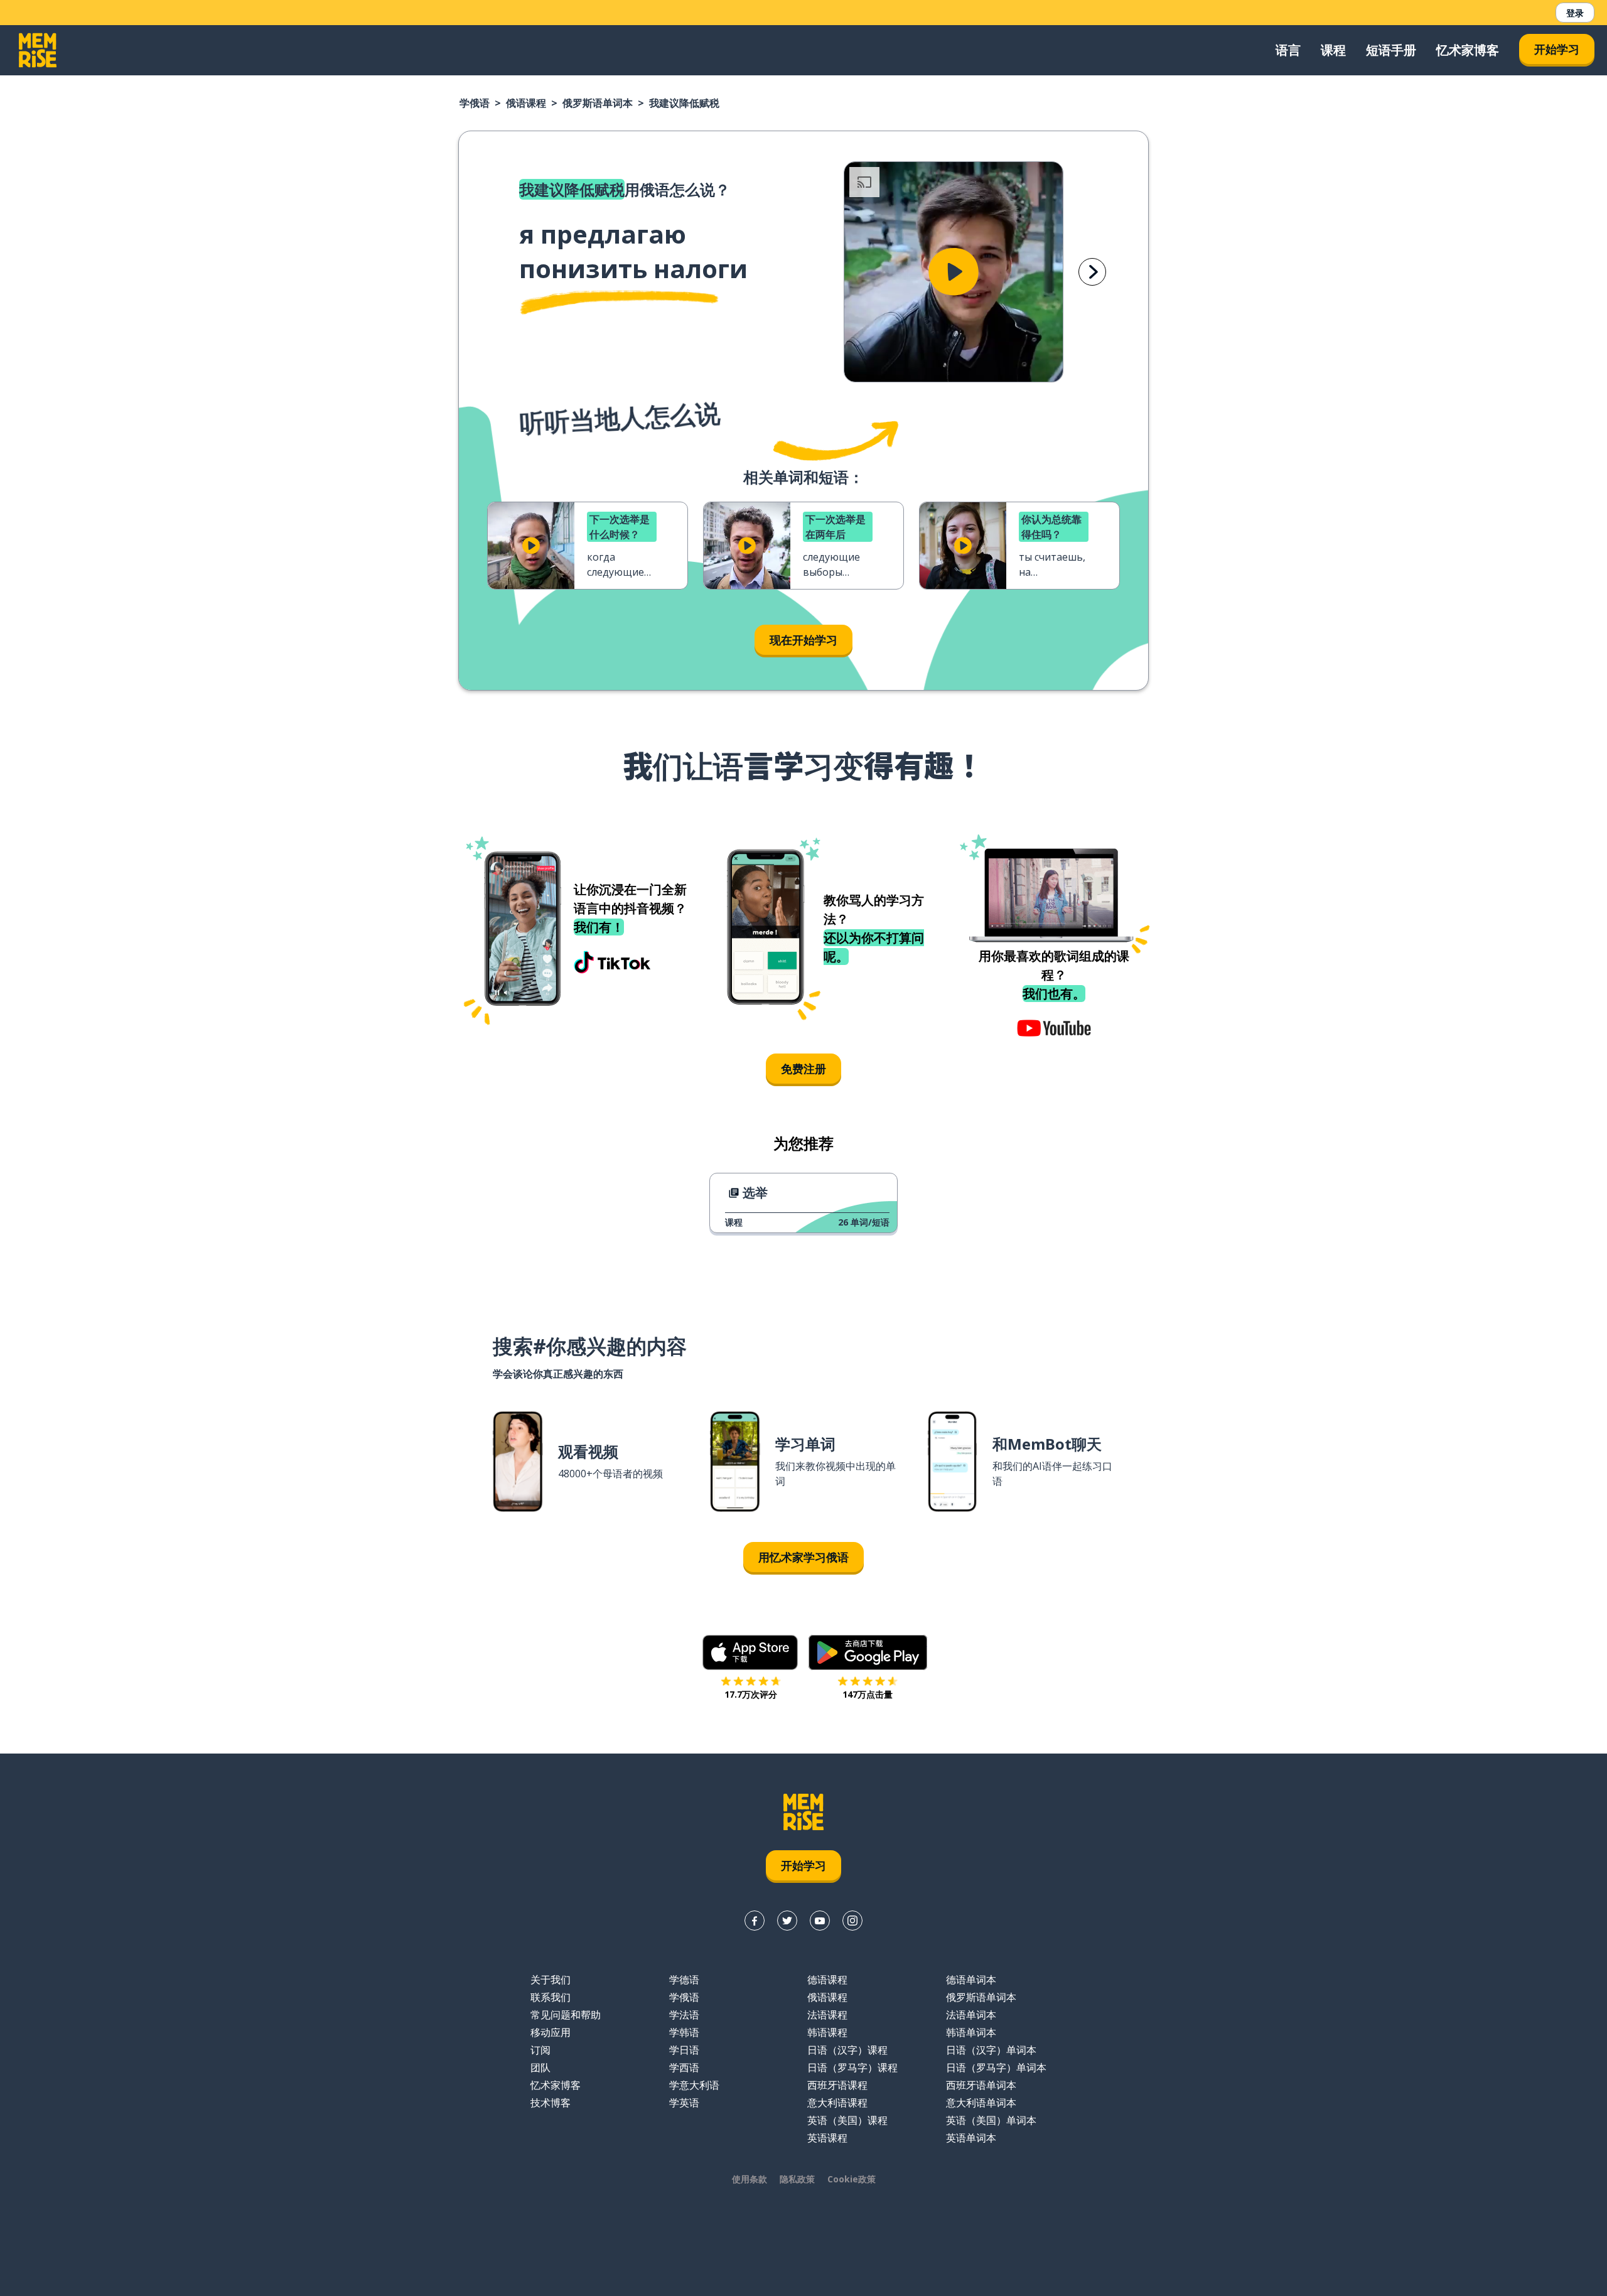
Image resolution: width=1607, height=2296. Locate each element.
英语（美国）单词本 (991, 2120)
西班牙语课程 (837, 2085)
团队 (540, 2067)
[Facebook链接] (755, 1921)
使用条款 (750, 2179)
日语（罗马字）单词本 (996, 2067)
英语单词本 (971, 2138)
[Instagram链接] (852, 1921)
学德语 (684, 1980)
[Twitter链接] (787, 1921)
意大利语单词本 (981, 2103)
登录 (1575, 13)
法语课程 (827, 2015)
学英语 (684, 2103)
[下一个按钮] (1092, 272)
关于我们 (551, 1980)
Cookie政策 (852, 2179)
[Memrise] (38, 50)
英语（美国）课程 (847, 2120)
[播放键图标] (954, 272)
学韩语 (684, 2032)
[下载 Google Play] (868, 1652)
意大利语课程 (837, 2103)
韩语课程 (827, 2032)
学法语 (684, 2015)
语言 (1288, 50)
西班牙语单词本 (981, 2085)
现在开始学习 (803, 640)
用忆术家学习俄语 (803, 1557)
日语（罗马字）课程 (852, 2067)
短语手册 (1391, 50)
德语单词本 (971, 1980)
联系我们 (551, 1997)
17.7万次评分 (751, 1694)
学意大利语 (694, 2085)
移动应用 (551, 2032)
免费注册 (803, 1069)
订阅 (540, 2050)
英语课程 (827, 2138)
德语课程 (827, 1980)
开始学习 (1557, 49)
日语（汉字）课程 (847, 2050)
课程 (1333, 50)
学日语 (684, 2050)
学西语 (684, 2067)
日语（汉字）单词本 (991, 2050)
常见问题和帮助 (566, 2015)
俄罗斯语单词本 (598, 103)
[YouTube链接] (820, 1921)
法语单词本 (971, 2015)
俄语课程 (526, 103)
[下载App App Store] (750, 1652)
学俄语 (475, 103)
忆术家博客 (1468, 50)
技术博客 (551, 2103)
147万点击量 (868, 1694)
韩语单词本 (971, 2032)
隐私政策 (797, 2179)
